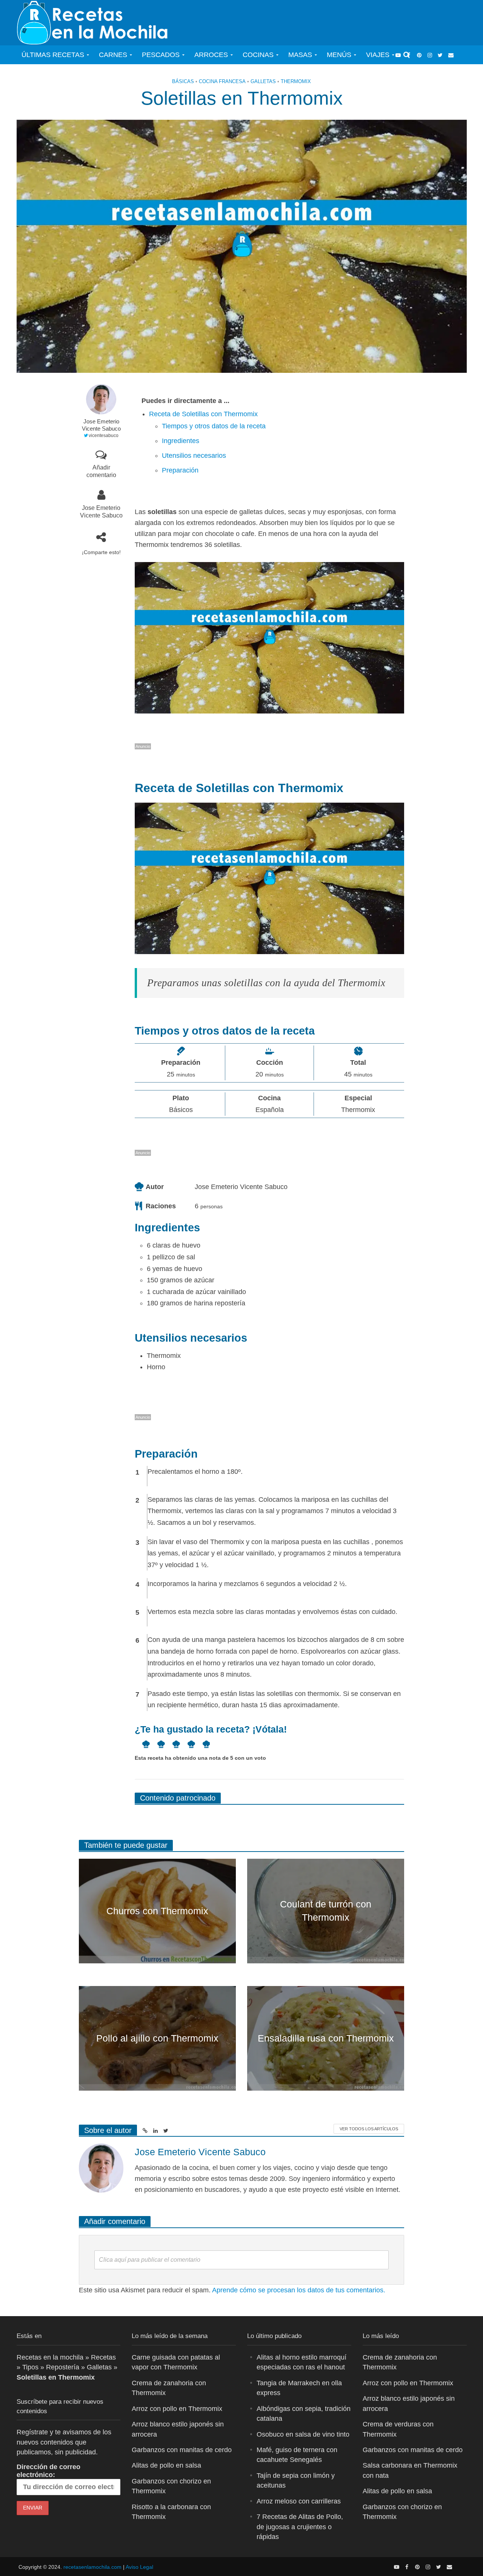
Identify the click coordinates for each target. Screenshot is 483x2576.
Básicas (183, 81)
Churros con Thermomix (157, 1911)
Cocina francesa (222, 81)
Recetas (103, 2357)
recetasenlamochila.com (92, 2567)
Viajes (378, 55)
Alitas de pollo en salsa (166, 2465)
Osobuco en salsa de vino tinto (303, 2434)
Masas (300, 55)
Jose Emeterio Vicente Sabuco (101, 425)
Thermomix (296, 81)
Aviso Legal (139, 2567)
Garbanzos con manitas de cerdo (182, 2450)
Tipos (30, 2367)
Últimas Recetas (53, 55)
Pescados (161, 55)
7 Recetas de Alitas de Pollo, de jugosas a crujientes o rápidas (300, 2527)
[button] (142, 1744)
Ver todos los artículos (369, 2129)
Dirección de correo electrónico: (48, 2471)
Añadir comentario (101, 471)
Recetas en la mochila (50, 2357)
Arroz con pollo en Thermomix (177, 2409)
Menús (339, 55)
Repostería (63, 2367)
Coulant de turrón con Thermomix (326, 1911)
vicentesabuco (104, 436)
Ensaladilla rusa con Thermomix (326, 2038)
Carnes (113, 55)
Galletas (263, 81)
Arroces (211, 55)
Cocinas (258, 55)
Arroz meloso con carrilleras (299, 2501)
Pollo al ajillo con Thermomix (157, 2038)
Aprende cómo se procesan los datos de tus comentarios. (299, 2290)
